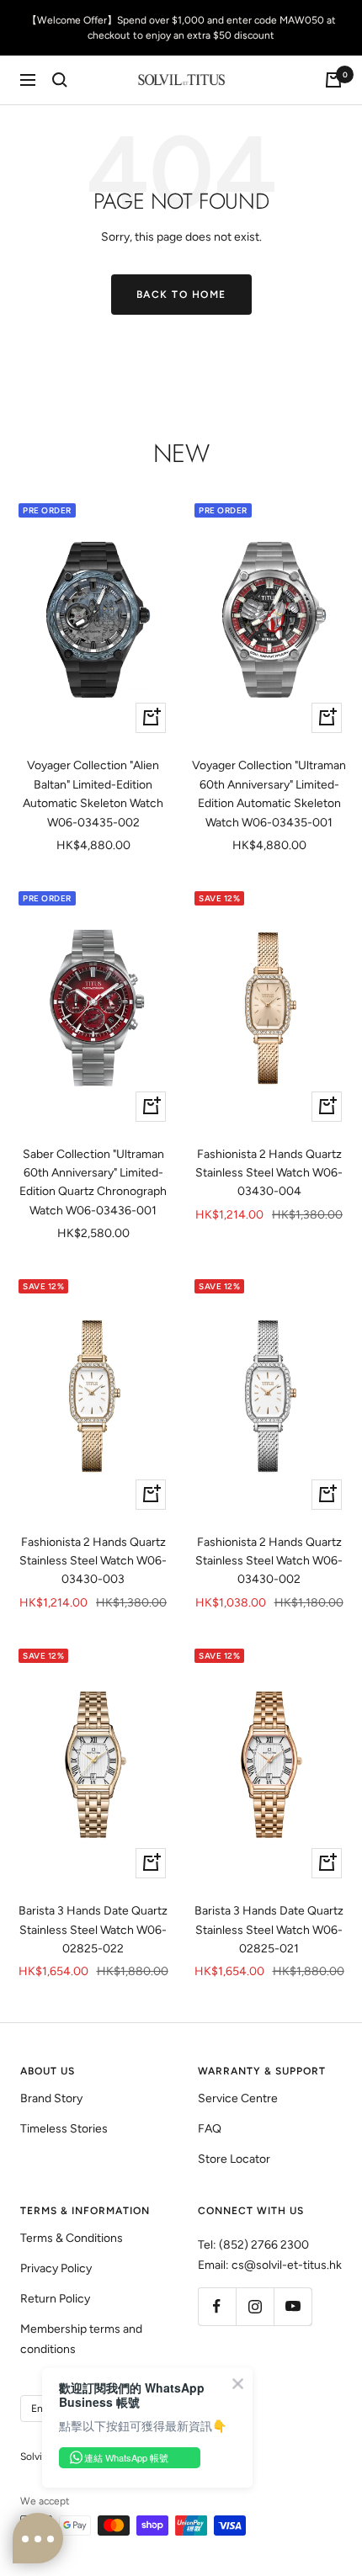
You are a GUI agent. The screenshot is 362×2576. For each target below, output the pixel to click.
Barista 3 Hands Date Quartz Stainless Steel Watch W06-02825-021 (269, 1930)
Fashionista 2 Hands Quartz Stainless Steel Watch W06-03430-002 (269, 1561)
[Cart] (333, 80)
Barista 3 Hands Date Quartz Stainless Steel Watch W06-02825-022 (93, 1930)
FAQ (210, 2129)
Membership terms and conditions (81, 2339)
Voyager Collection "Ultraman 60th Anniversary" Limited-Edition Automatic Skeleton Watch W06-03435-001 (269, 794)
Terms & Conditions (72, 2238)
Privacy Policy (56, 2268)
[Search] (60, 80)
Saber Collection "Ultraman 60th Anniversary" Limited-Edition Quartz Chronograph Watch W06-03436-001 (93, 1182)
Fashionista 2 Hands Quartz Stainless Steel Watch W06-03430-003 (93, 1561)
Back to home (181, 295)
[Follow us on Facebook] (217, 2306)
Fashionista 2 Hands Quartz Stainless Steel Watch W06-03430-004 (269, 1173)
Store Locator (234, 2159)
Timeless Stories (64, 2129)
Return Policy (55, 2299)
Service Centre (238, 2098)
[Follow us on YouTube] (293, 2306)
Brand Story (51, 2098)
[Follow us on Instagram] (255, 2306)
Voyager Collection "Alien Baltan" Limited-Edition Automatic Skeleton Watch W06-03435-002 (93, 794)
